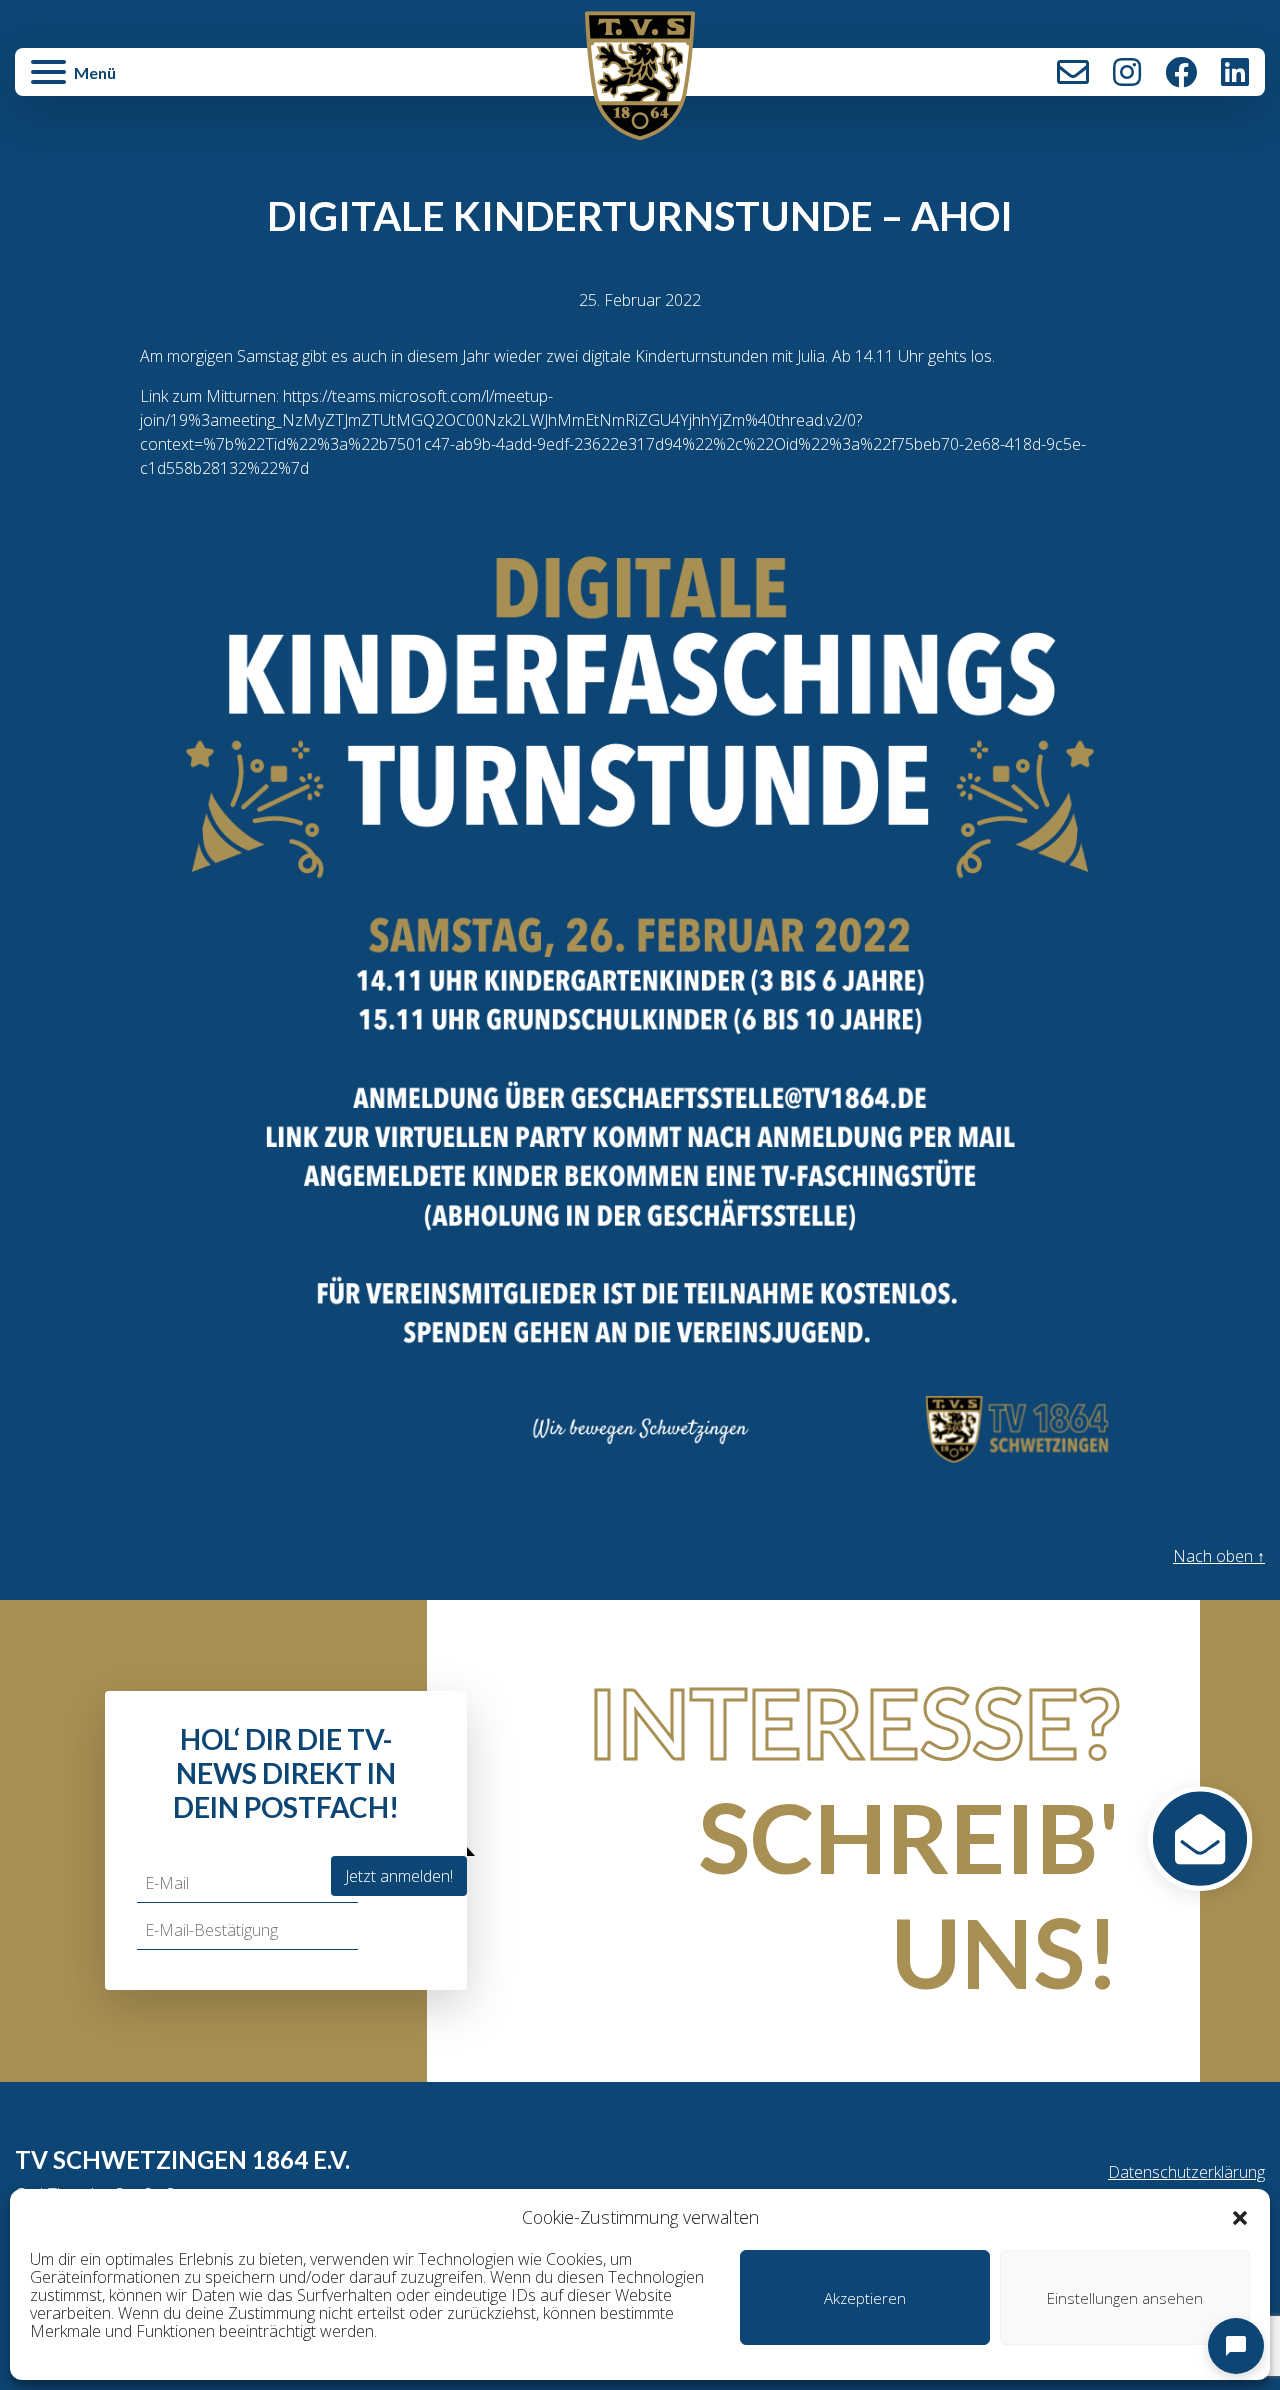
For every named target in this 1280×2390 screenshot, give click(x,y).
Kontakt (1073, 72)
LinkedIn (1235, 72)
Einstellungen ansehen (1125, 2298)
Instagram (1127, 72)
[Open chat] (1236, 2346)
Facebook (1181, 72)
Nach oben (1219, 1556)
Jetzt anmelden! (399, 1876)
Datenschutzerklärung (1186, 2172)
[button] (1240, 2217)
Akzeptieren (865, 2298)
